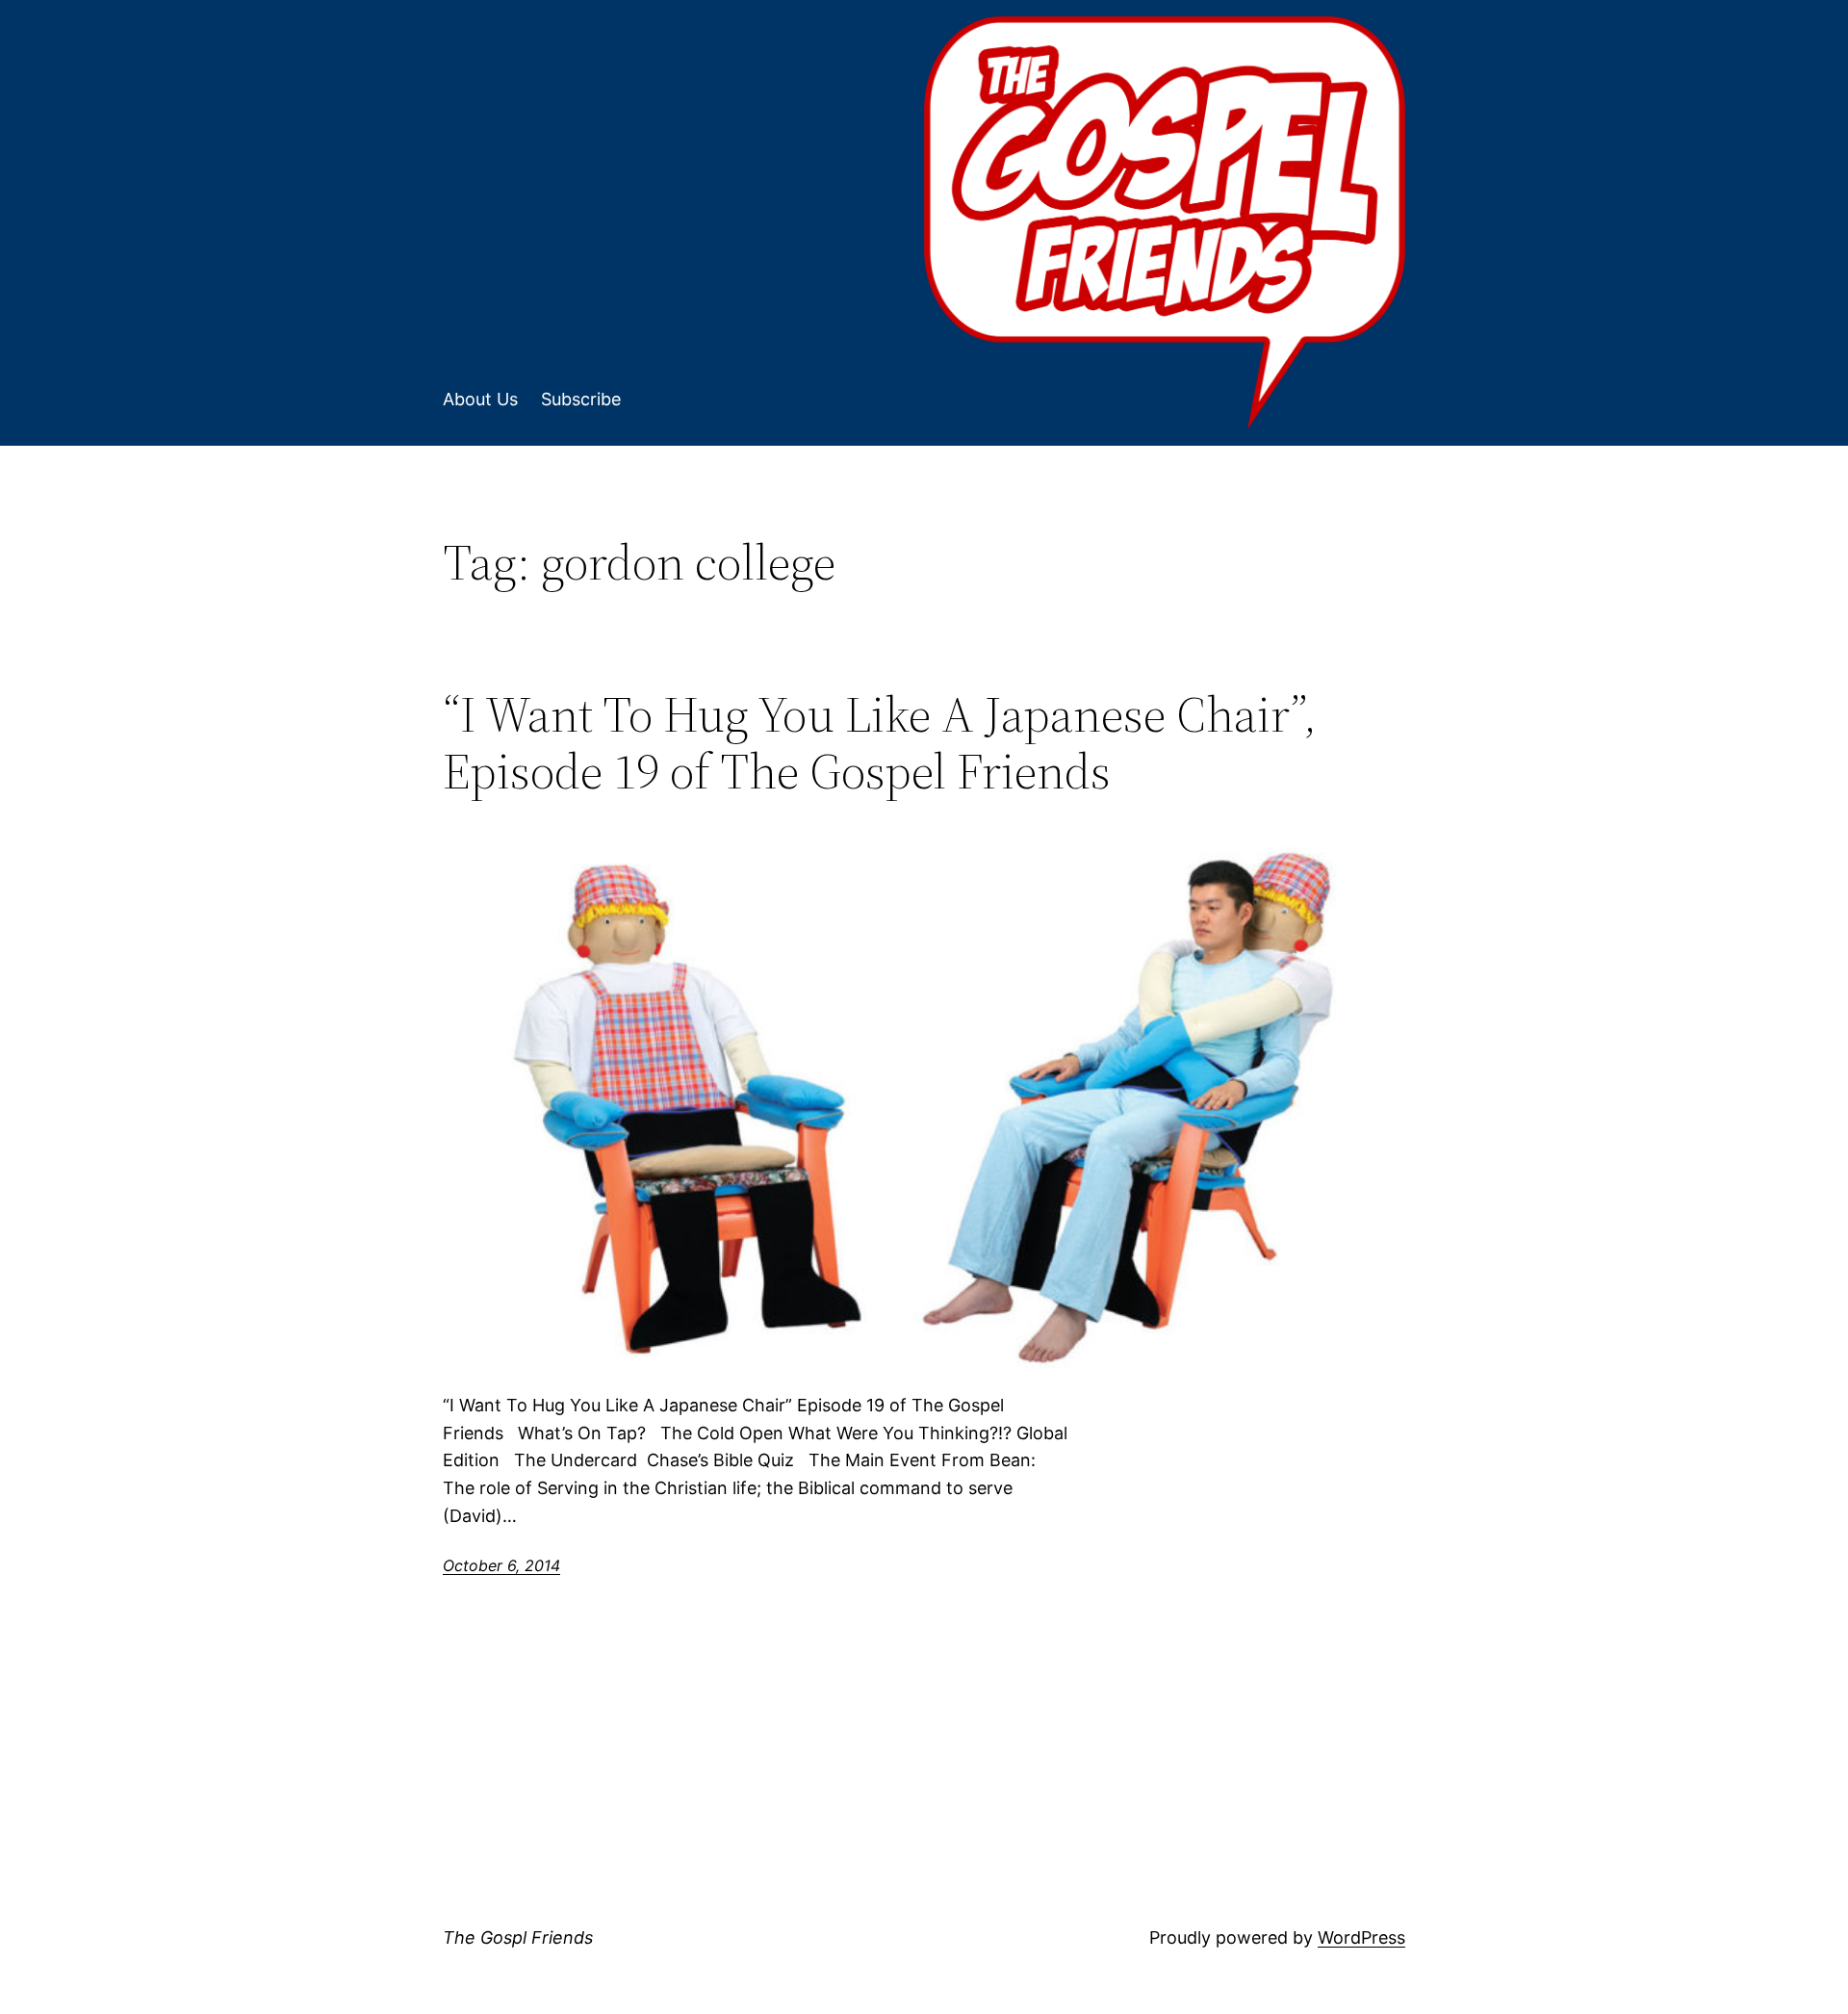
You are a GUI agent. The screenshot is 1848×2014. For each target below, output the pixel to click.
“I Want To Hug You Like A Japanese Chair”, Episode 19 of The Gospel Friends (880, 743)
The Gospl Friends (518, 1937)
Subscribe (581, 399)
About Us (480, 399)
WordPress (1361, 1937)
